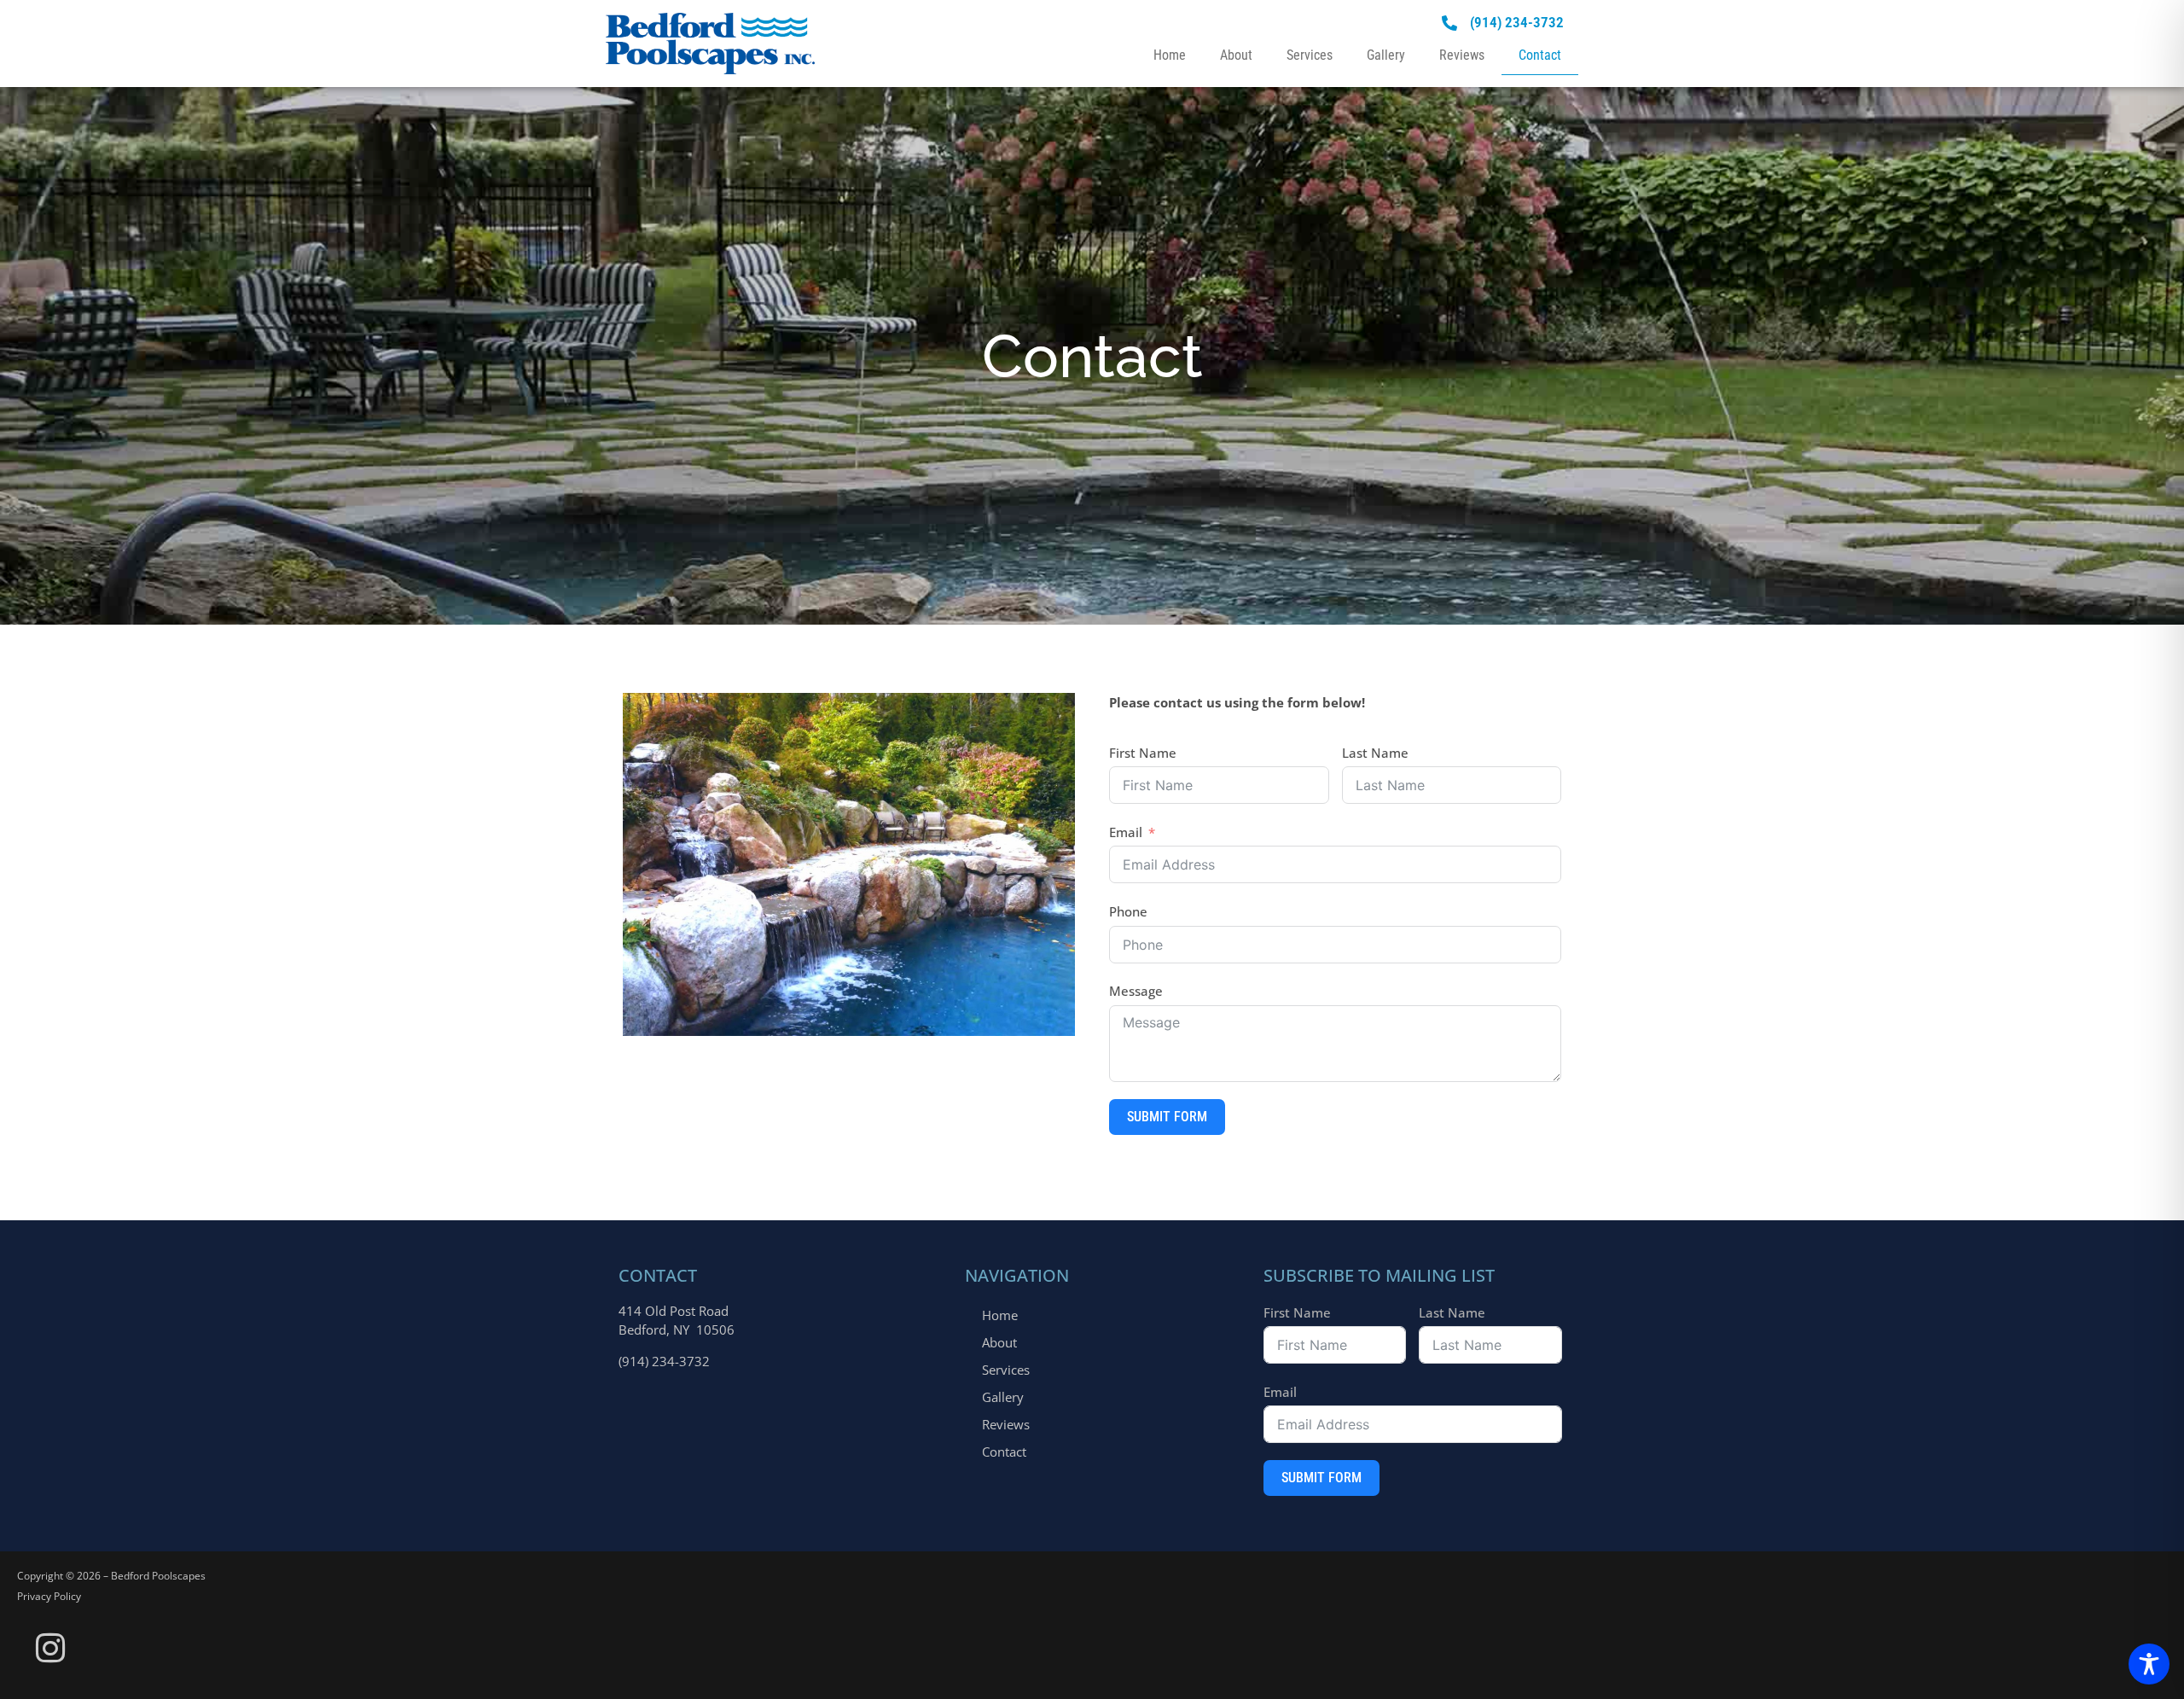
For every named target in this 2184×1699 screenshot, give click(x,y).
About (1236, 55)
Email (1126, 832)
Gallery (1386, 55)
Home (1170, 55)
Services (1310, 55)
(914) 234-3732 (664, 1361)
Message (1136, 991)
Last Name (1375, 753)
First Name (1143, 753)
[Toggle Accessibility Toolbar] (2149, 1664)
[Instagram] (50, 1649)
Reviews (1462, 55)
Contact (1540, 55)
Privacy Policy (49, 1596)
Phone (1128, 911)
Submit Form (1167, 1117)
